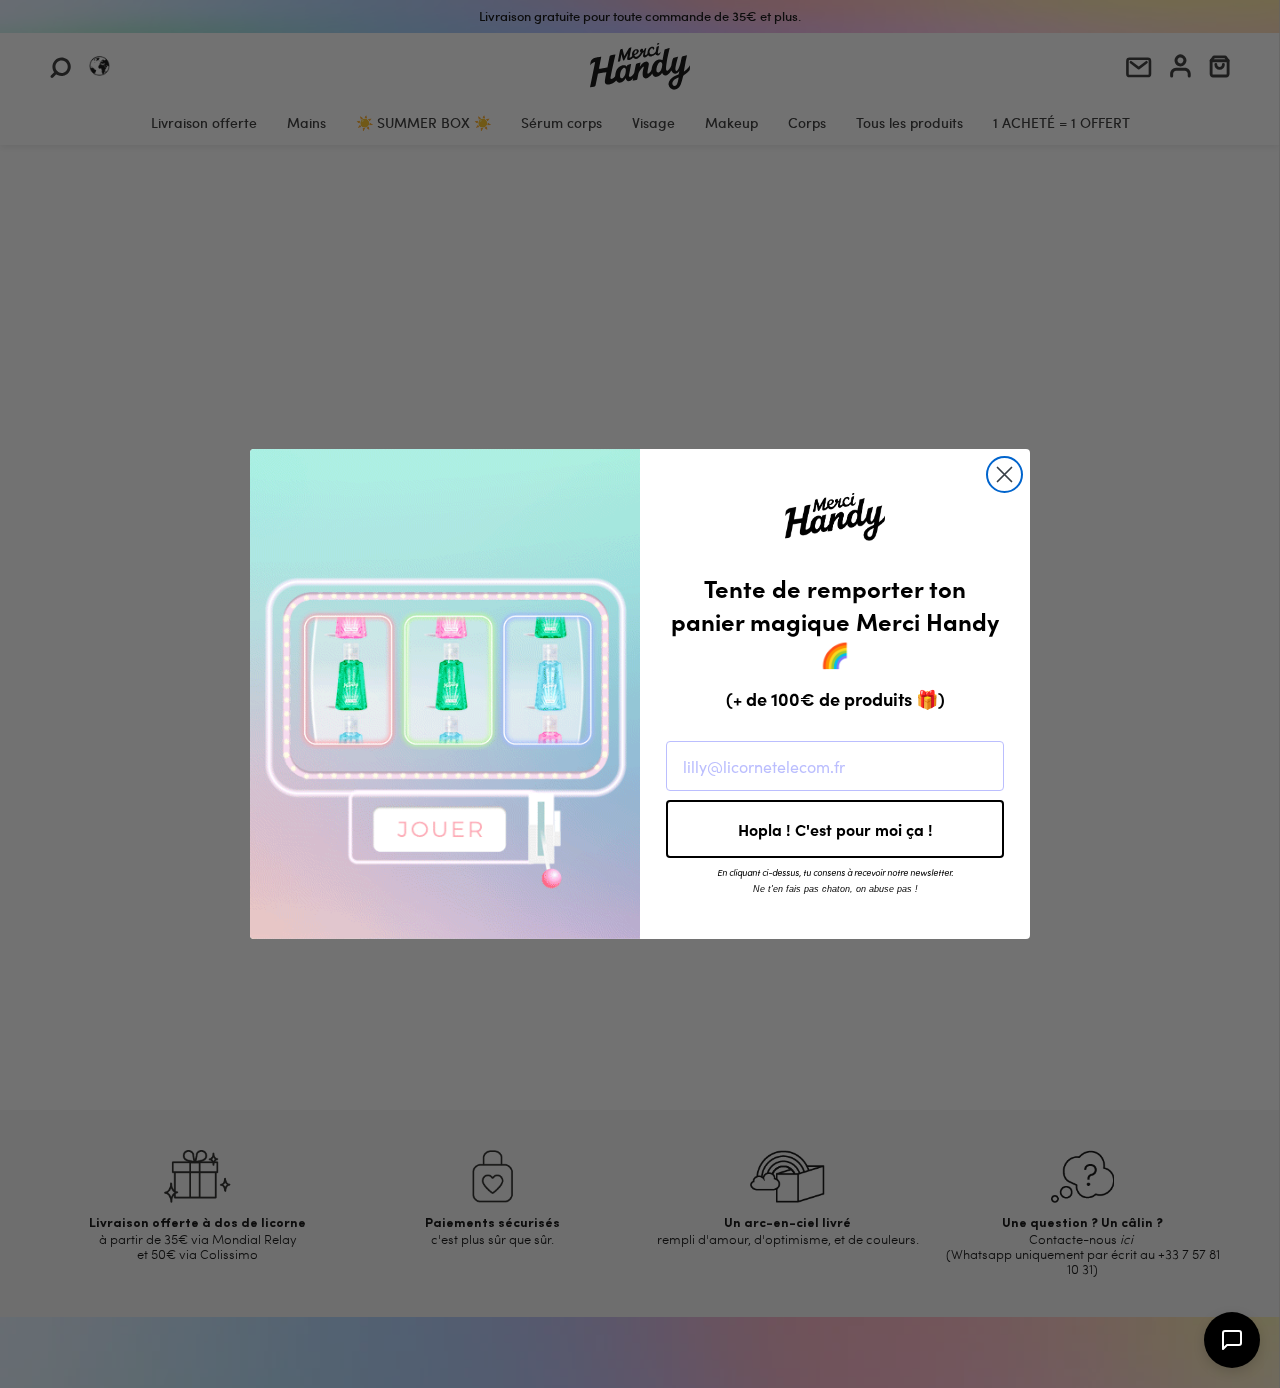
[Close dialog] (1004, 474)
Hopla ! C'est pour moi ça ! (835, 829)
